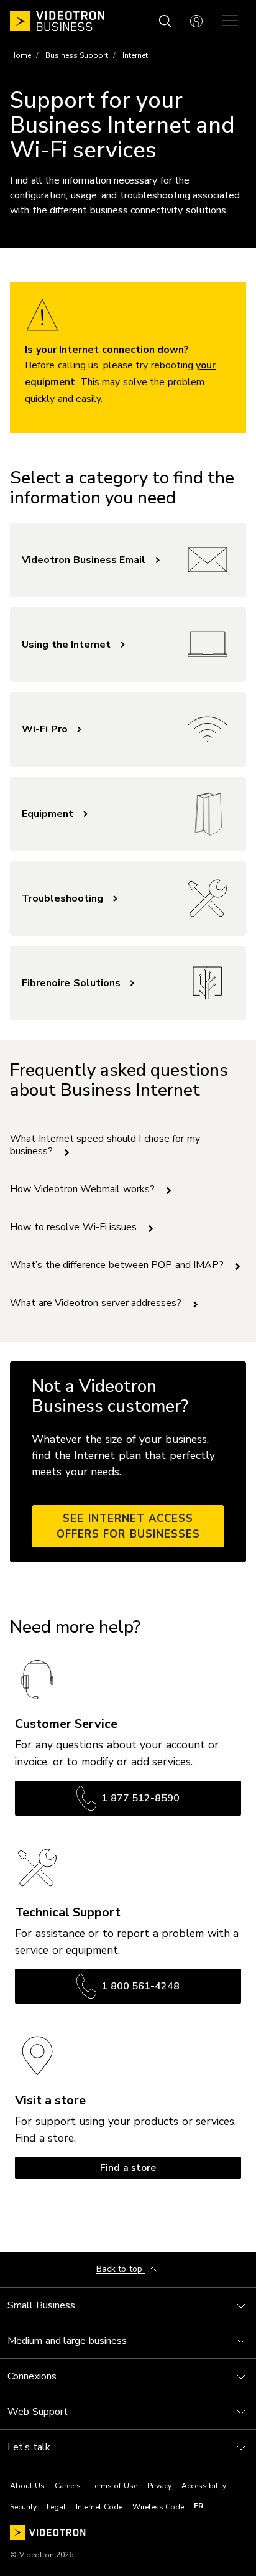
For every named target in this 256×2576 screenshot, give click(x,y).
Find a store (128, 2168)
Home (21, 55)
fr (199, 2506)
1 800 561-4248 (140, 1986)
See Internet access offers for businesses (128, 1526)
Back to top (121, 2270)
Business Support (77, 55)
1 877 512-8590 (140, 1798)
